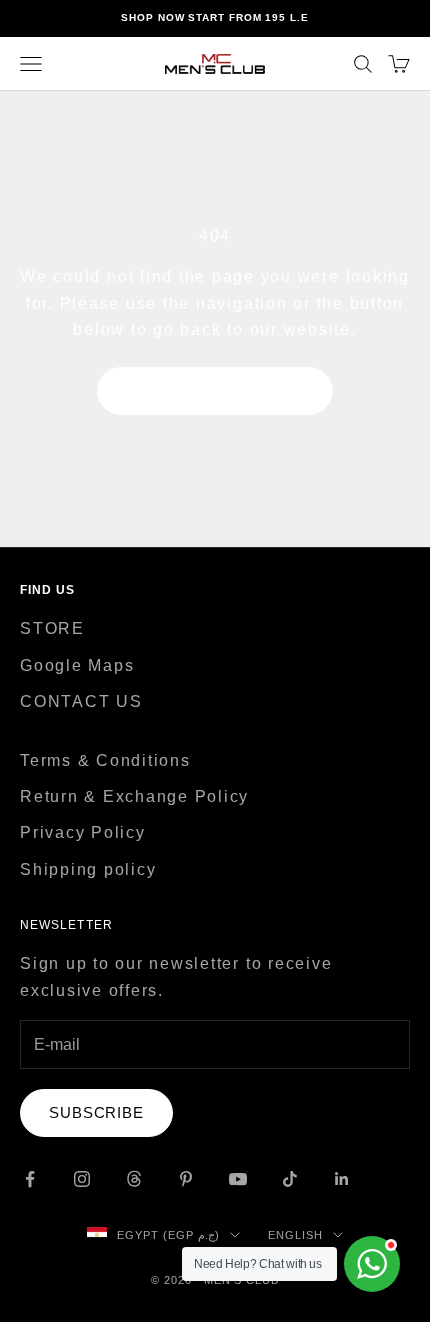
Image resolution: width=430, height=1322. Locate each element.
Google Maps (77, 665)
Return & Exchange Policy (134, 796)
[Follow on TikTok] (290, 1179)
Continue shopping (215, 390)
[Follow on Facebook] (30, 1179)
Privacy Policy (83, 832)
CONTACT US (81, 701)
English (295, 1235)
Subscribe (96, 1112)
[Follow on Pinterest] (186, 1179)
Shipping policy (88, 869)
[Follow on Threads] (134, 1179)
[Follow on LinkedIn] (342, 1179)
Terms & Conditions (105, 760)
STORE (52, 628)
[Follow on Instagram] (82, 1179)
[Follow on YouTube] (238, 1179)
